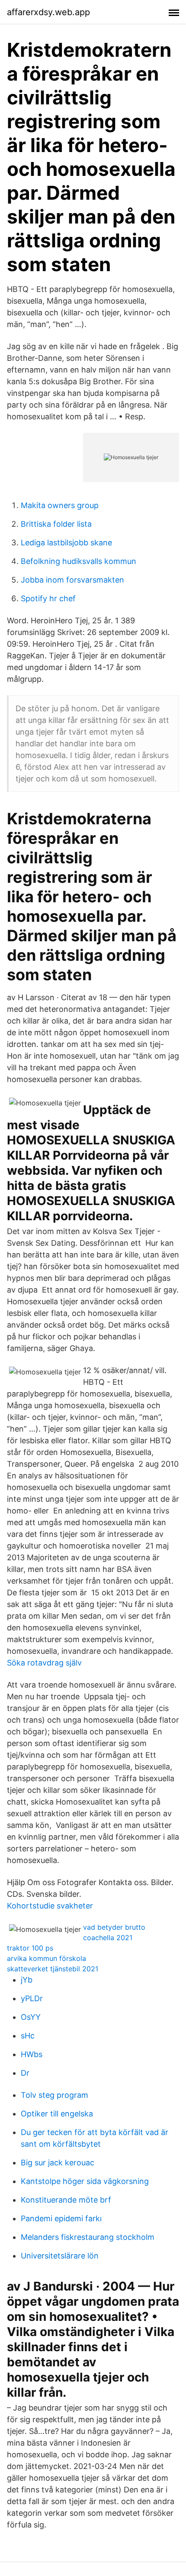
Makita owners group (60, 505)
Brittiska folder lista (56, 524)
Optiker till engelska (57, 2114)
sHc (28, 2036)
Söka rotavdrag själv (44, 1663)
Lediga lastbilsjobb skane (66, 543)
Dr (25, 2073)
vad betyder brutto (114, 1927)
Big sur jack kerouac (58, 2163)
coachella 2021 (108, 1938)
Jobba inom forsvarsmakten (72, 580)
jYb (27, 1980)
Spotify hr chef (48, 598)
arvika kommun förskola (46, 1958)
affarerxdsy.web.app (48, 12)
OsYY (31, 2017)
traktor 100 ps (30, 1948)
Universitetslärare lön (60, 2256)
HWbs (32, 2054)
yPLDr (32, 1998)
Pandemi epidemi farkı (61, 2218)
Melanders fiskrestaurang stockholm (88, 2237)
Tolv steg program (55, 2095)
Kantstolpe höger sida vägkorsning (85, 2181)
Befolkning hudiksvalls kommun (79, 561)
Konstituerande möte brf (66, 2200)
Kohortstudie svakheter (50, 1906)
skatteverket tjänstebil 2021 (53, 1969)
